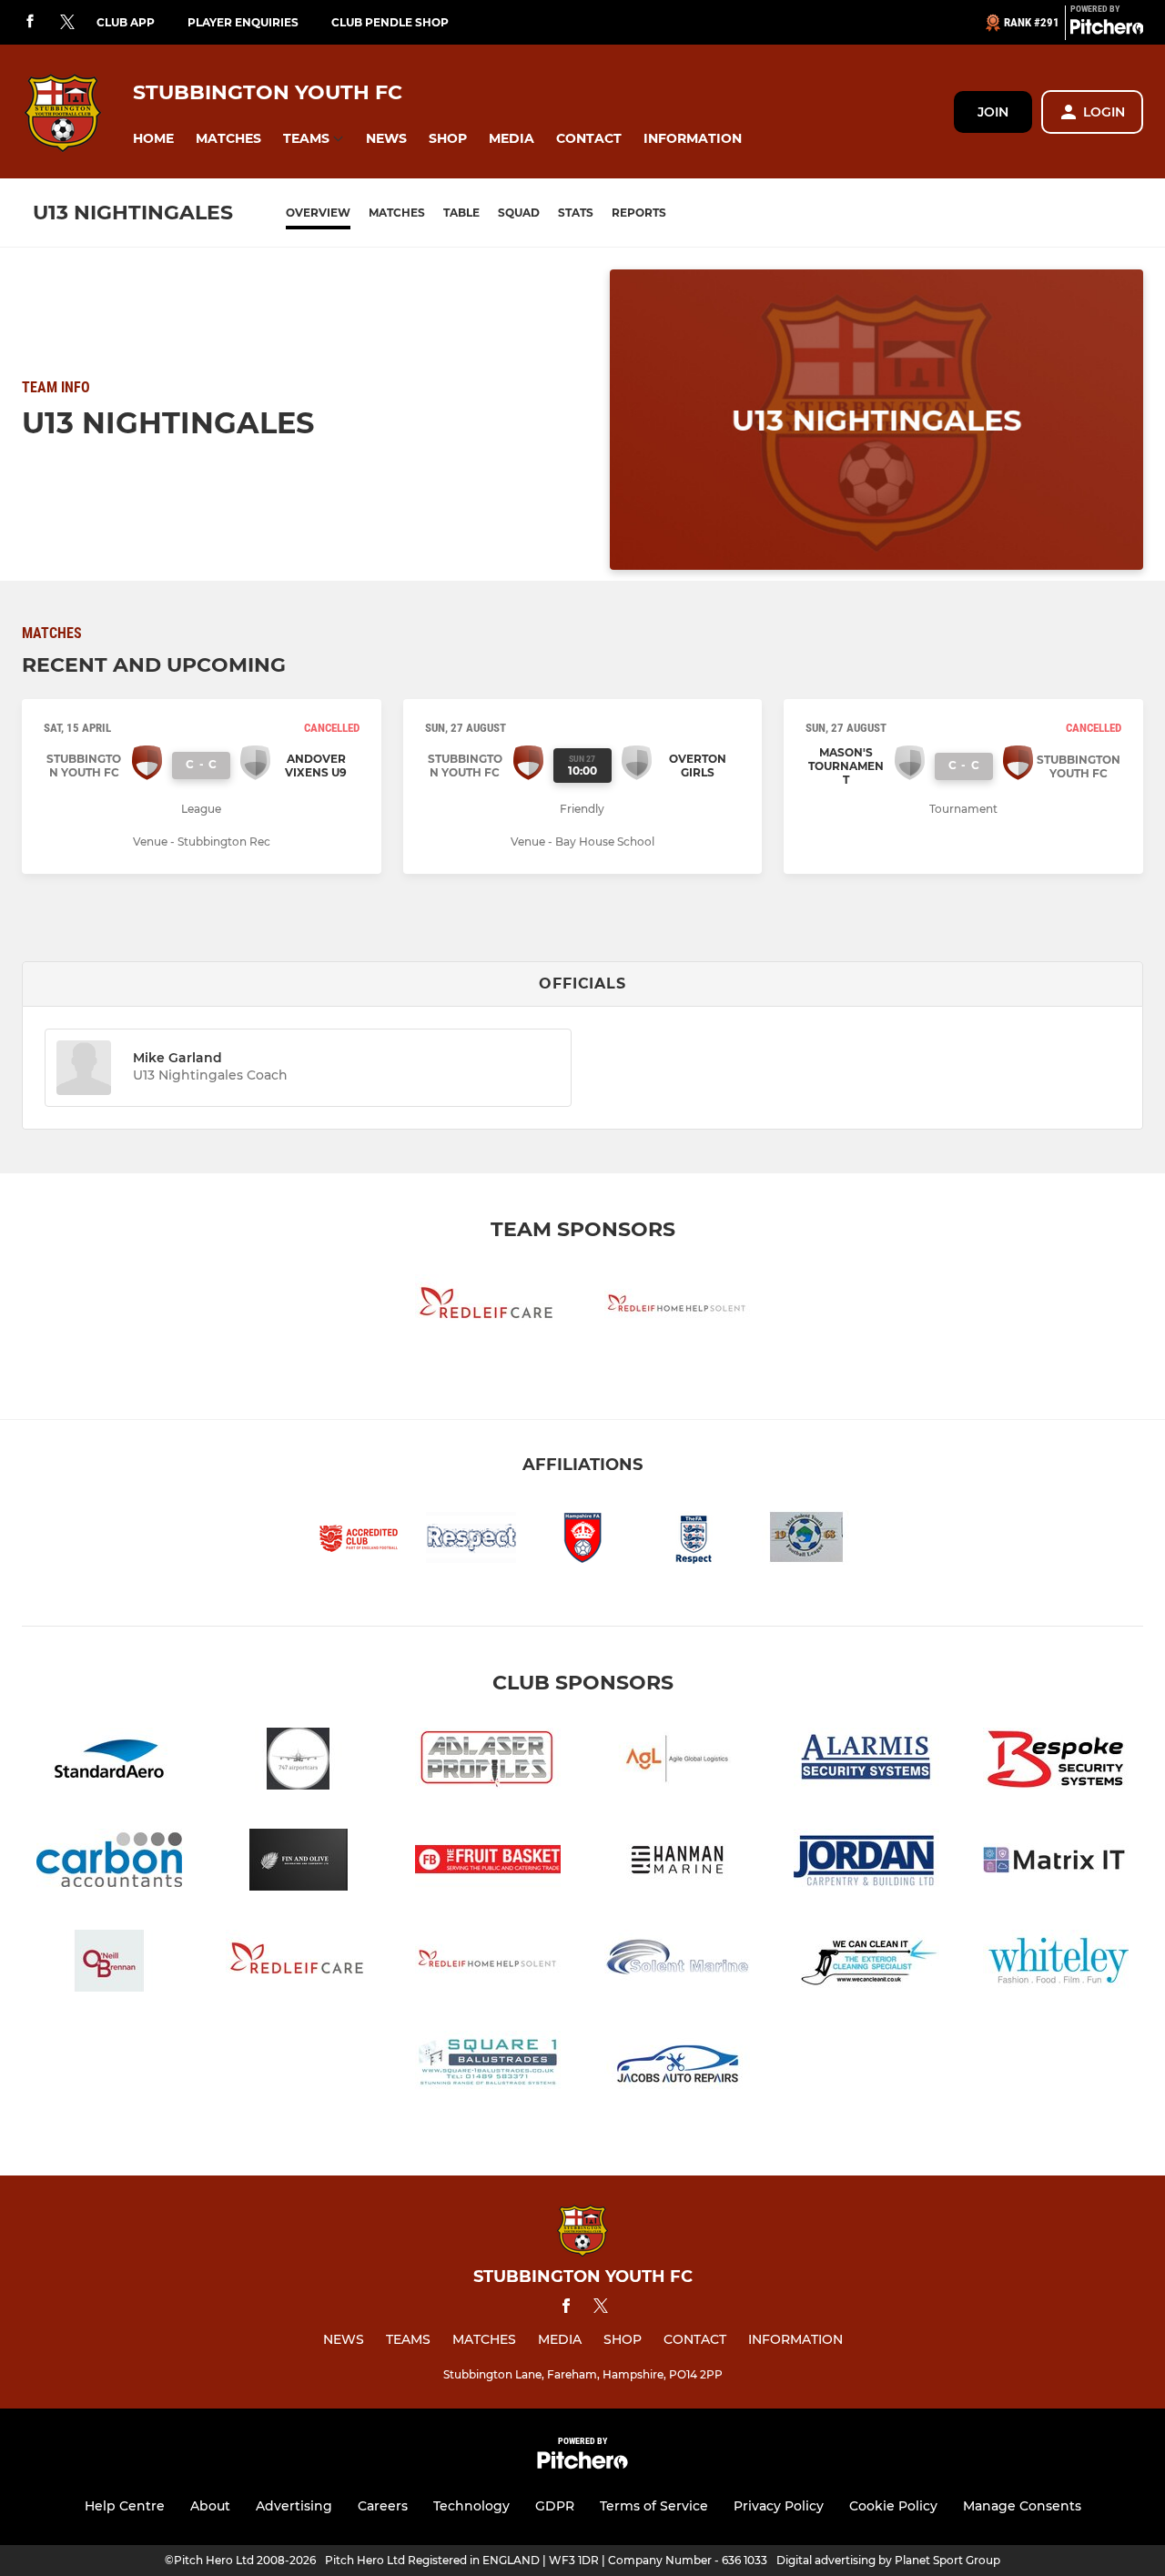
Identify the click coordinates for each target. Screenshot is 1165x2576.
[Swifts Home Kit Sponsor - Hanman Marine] (677, 1863)
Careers (383, 2506)
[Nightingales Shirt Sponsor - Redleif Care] (488, 1308)
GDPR (555, 2506)
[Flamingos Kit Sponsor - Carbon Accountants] (109, 1863)
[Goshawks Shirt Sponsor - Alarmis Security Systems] (866, 1762)
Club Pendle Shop (390, 22)
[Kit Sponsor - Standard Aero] (109, 1762)
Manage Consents (1022, 2506)
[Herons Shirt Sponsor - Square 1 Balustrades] (488, 2065)
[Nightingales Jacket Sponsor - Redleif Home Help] (677, 1308)
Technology (471, 2506)
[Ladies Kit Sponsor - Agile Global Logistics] (677, 1762)
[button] (153, 139)
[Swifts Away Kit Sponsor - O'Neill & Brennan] (109, 1964)
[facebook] (30, 22)
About (210, 2506)
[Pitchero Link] (1107, 30)
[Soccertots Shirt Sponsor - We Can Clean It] (866, 1964)
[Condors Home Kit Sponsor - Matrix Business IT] (1056, 1863)
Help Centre (125, 2506)
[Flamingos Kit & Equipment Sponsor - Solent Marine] (677, 1964)
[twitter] (67, 23)
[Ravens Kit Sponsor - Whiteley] (1056, 1964)
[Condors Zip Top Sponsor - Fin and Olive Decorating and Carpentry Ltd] (299, 1863)
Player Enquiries (243, 22)
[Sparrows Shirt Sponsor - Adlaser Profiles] (488, 1762)
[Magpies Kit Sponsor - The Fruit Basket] (488, 1863)
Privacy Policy (779, 2506)
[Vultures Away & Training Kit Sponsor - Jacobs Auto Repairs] (677, 2065)
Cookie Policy (893, 2506)
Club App (126, 22)
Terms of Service (654, 2506)
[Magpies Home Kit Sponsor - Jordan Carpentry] (866, 1863)
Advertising (294, 2506)
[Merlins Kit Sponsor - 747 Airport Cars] (299, 1762)
